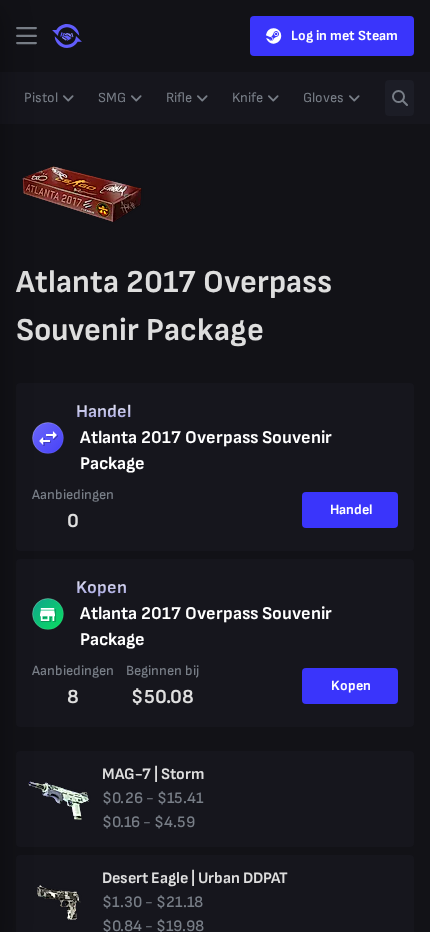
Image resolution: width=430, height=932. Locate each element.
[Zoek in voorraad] (399, 98)
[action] (26, 36)
